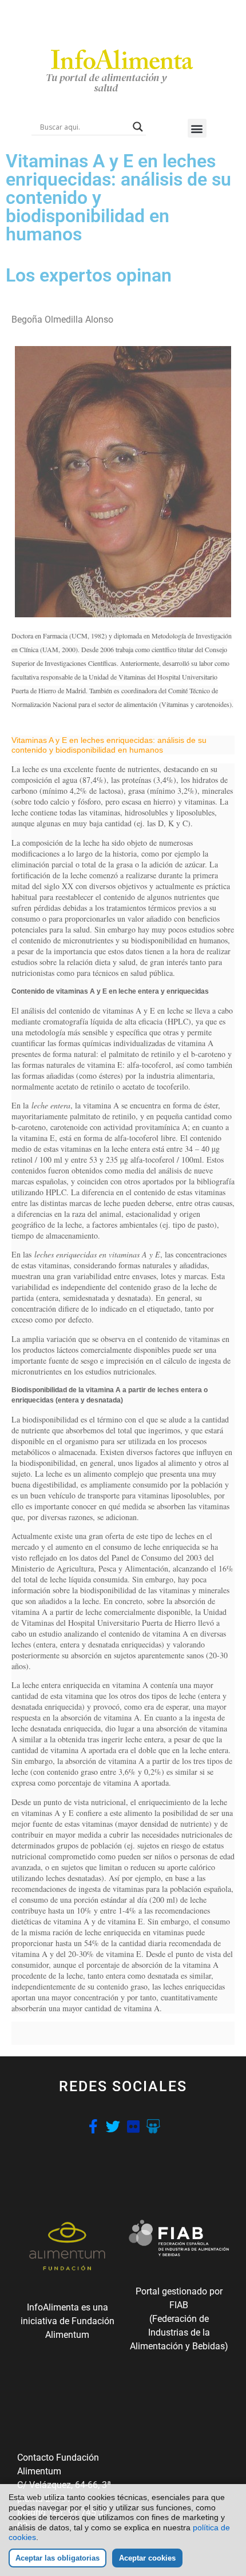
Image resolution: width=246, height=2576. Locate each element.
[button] (197, 128)
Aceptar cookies (147, 2558)
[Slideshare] (153, 2126)
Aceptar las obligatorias (57, 2558)
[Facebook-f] (93, 2126)
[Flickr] (133, 2126)
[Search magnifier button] (138, 127)
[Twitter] (113, 2126)
